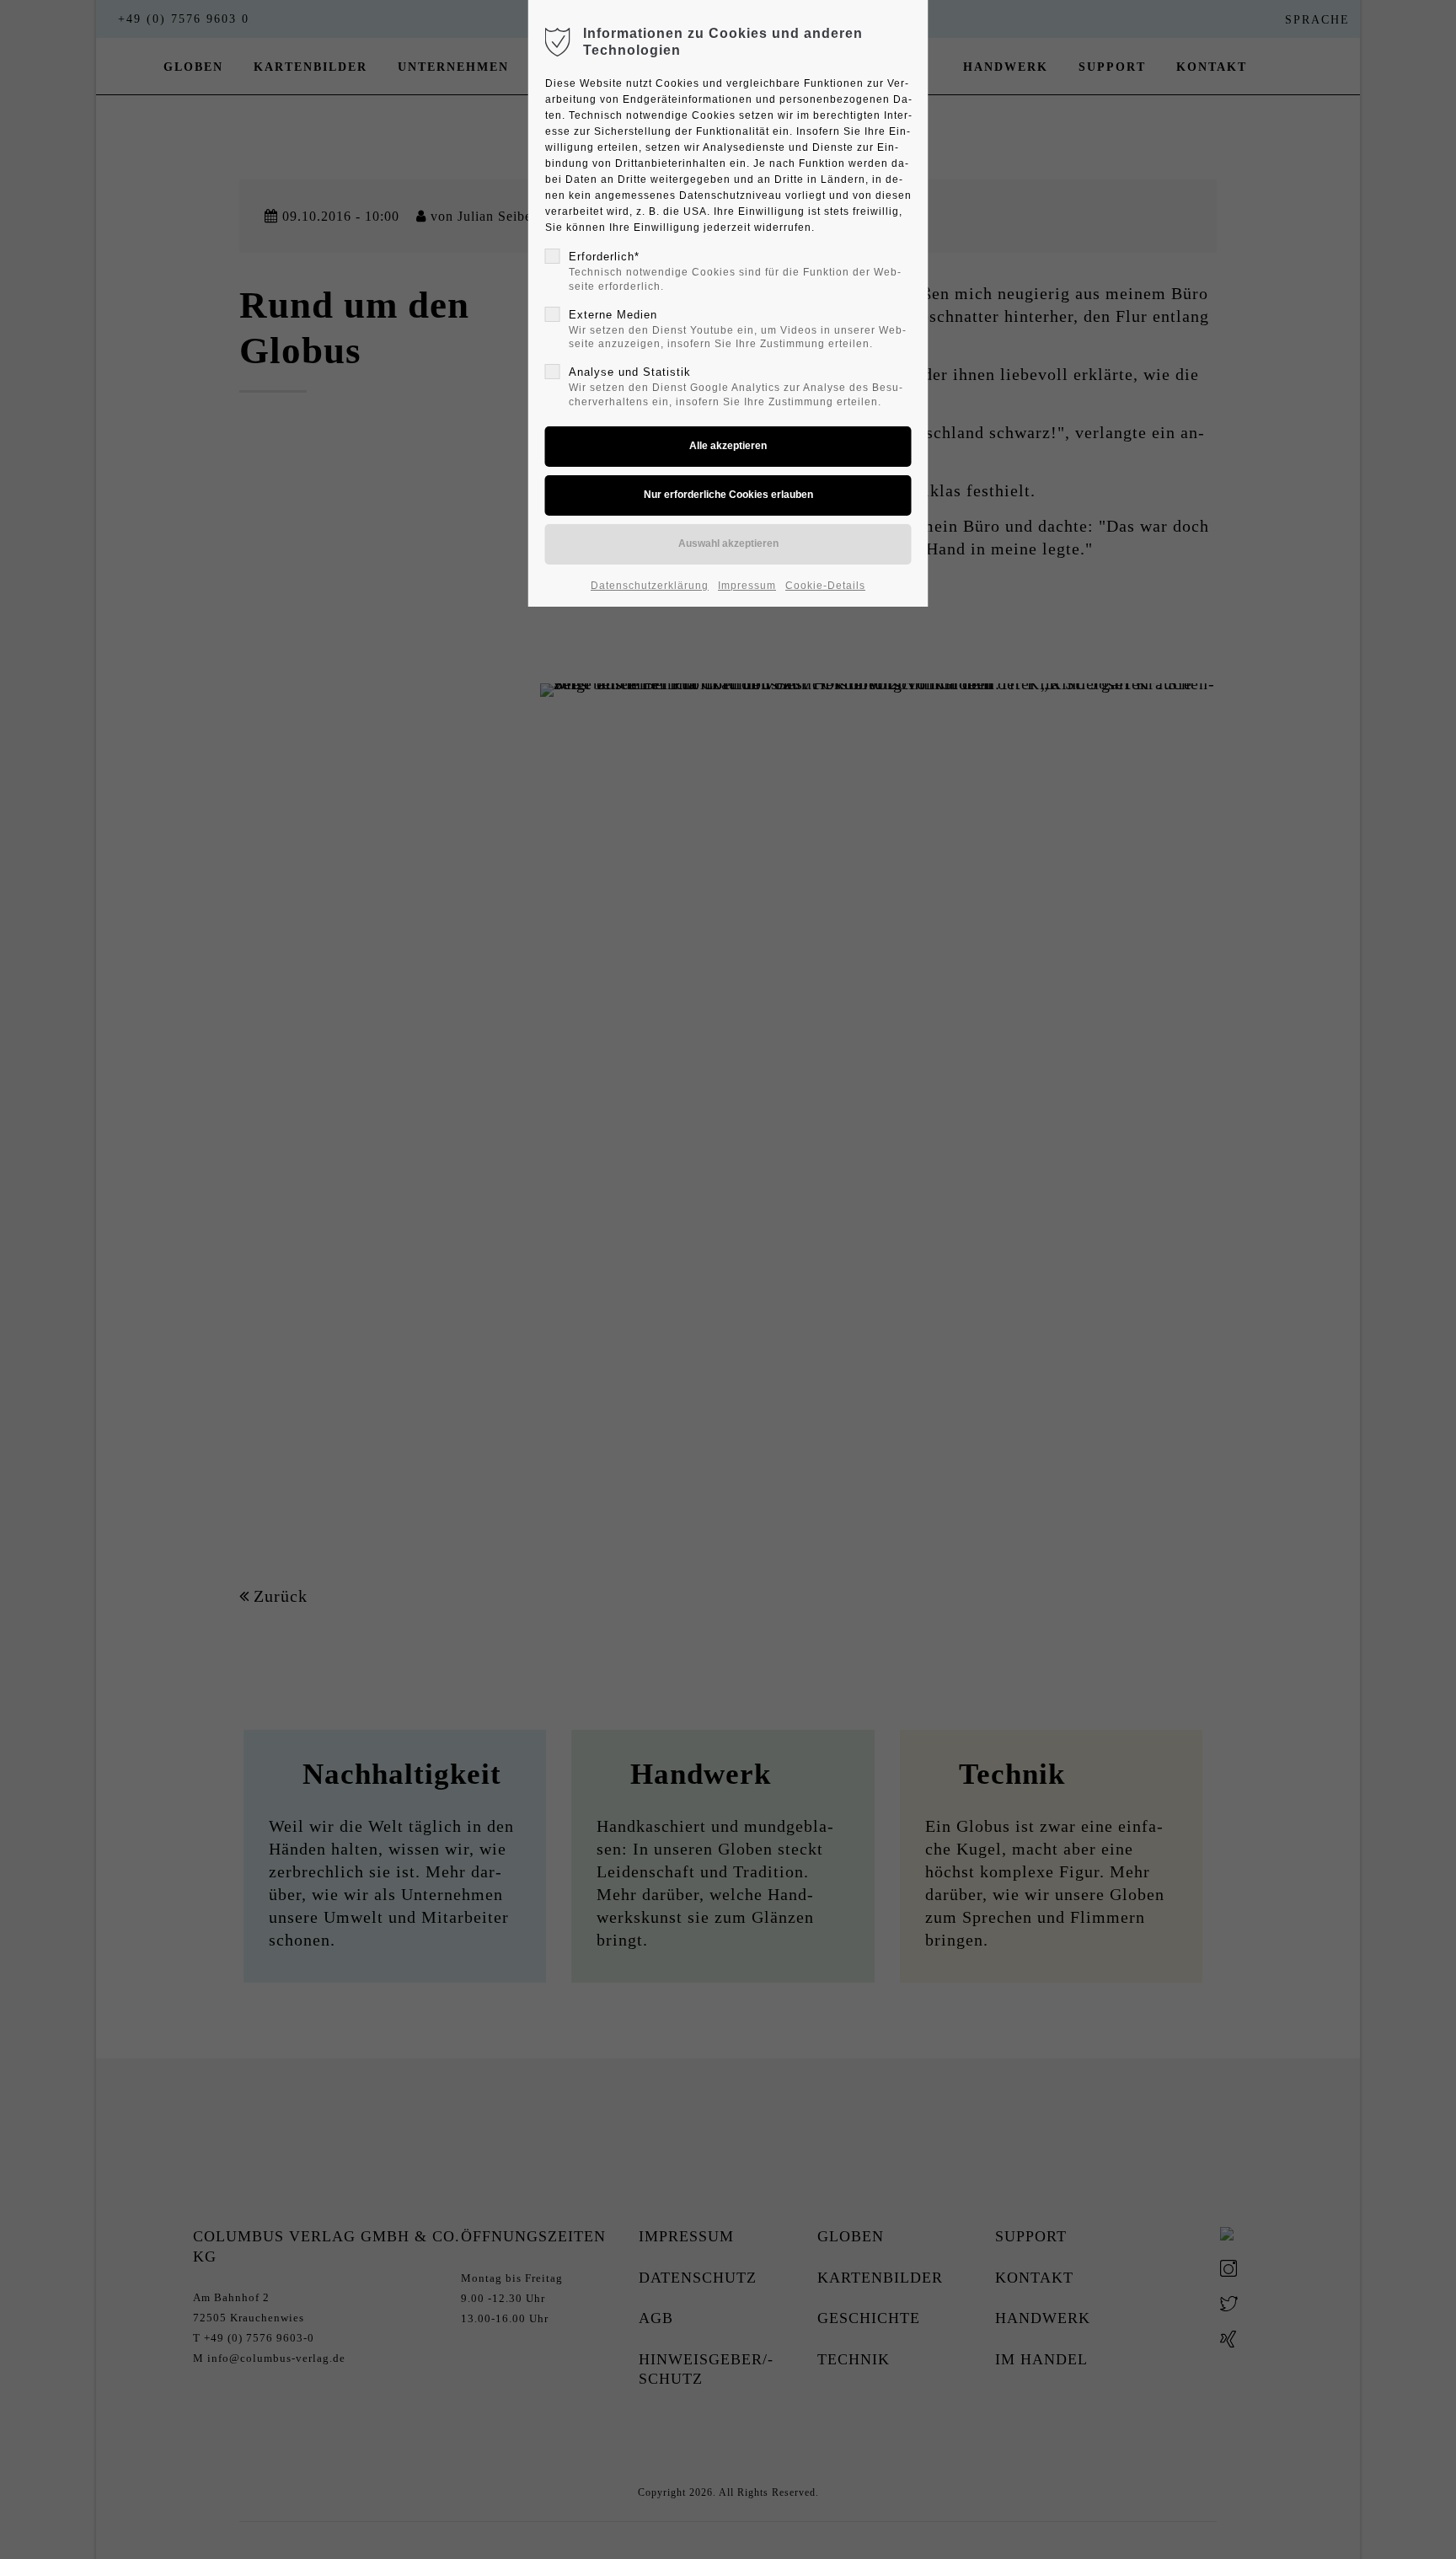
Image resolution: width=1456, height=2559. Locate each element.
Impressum (747, 586)
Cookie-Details (825, 586)
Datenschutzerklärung (650, 586)
